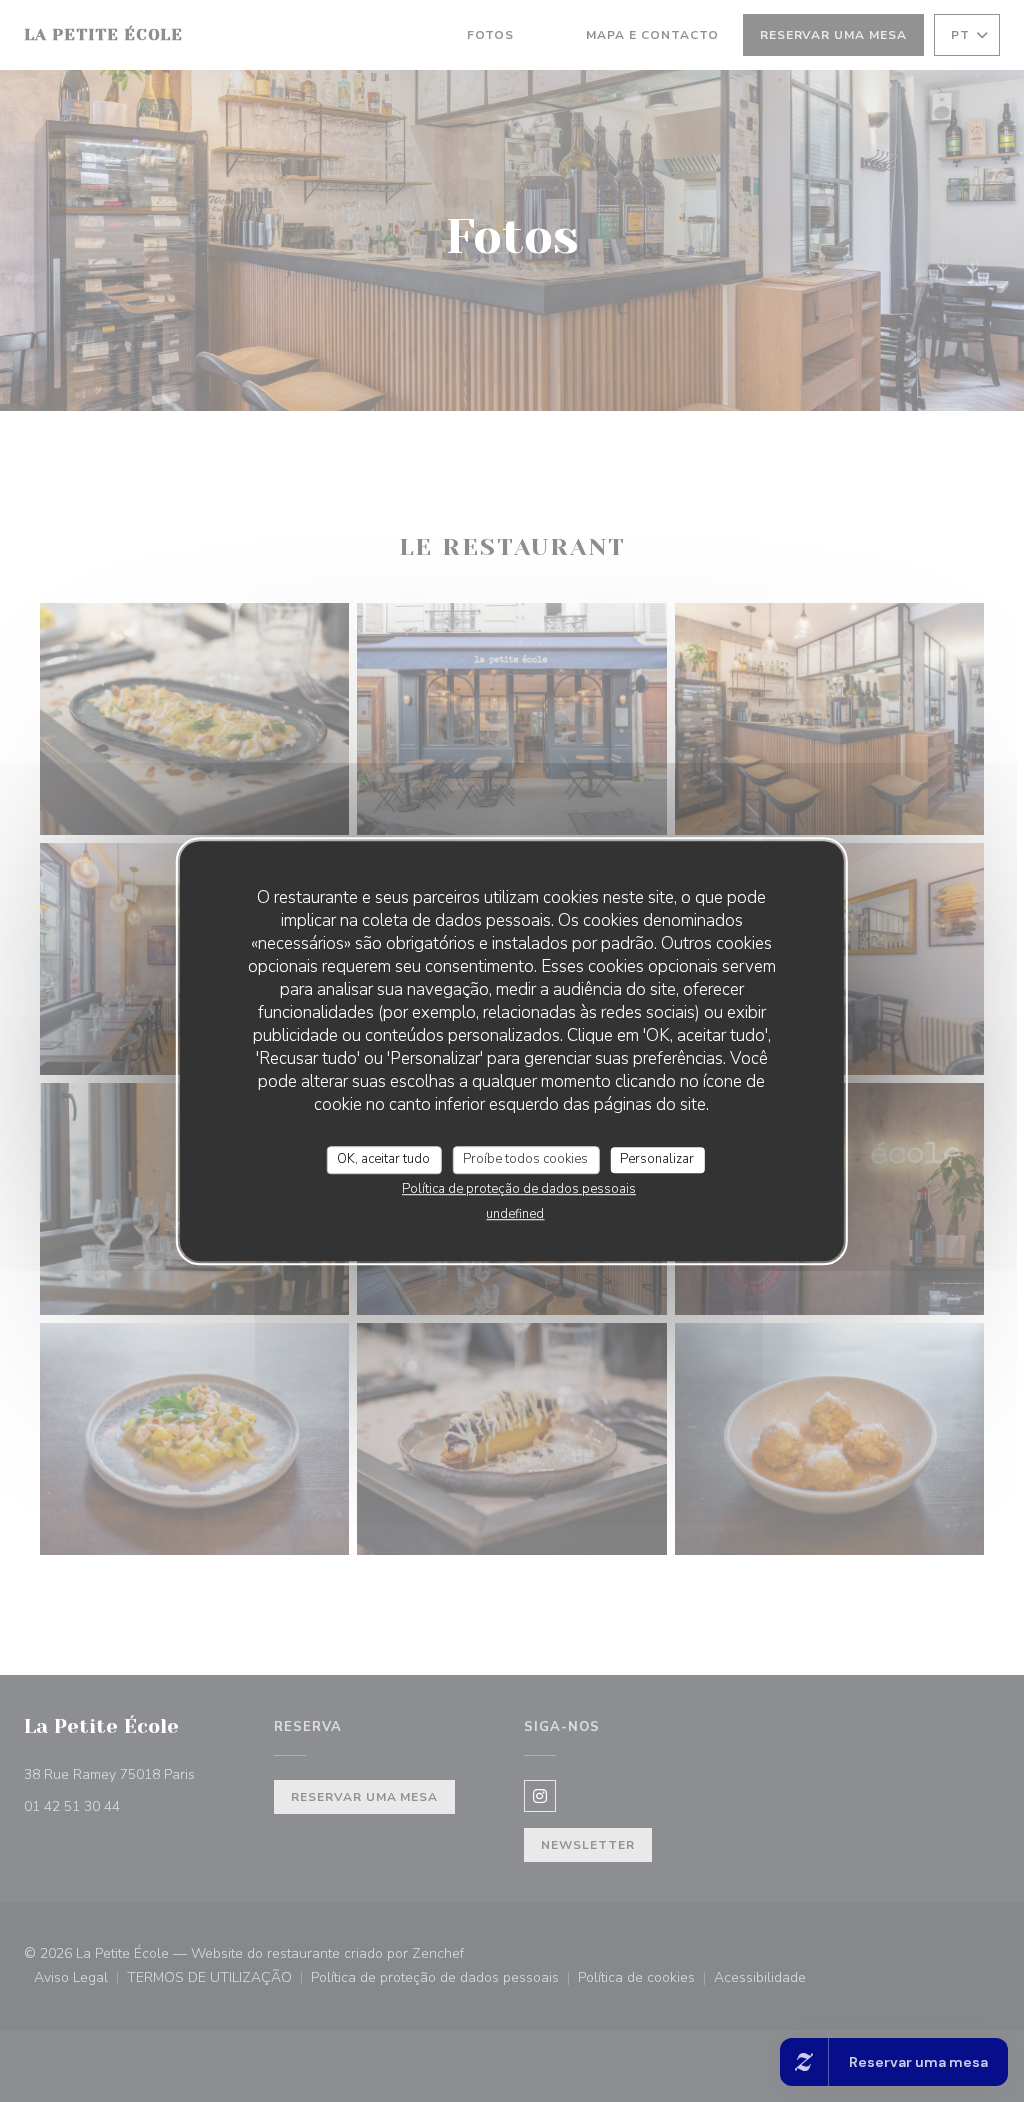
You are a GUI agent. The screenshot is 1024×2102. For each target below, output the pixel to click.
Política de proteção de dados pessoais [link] (519, 1189)
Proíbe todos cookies (525, 1159)
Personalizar (657, 1159)
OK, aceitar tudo (383, 1159)
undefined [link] (515, 1214)
